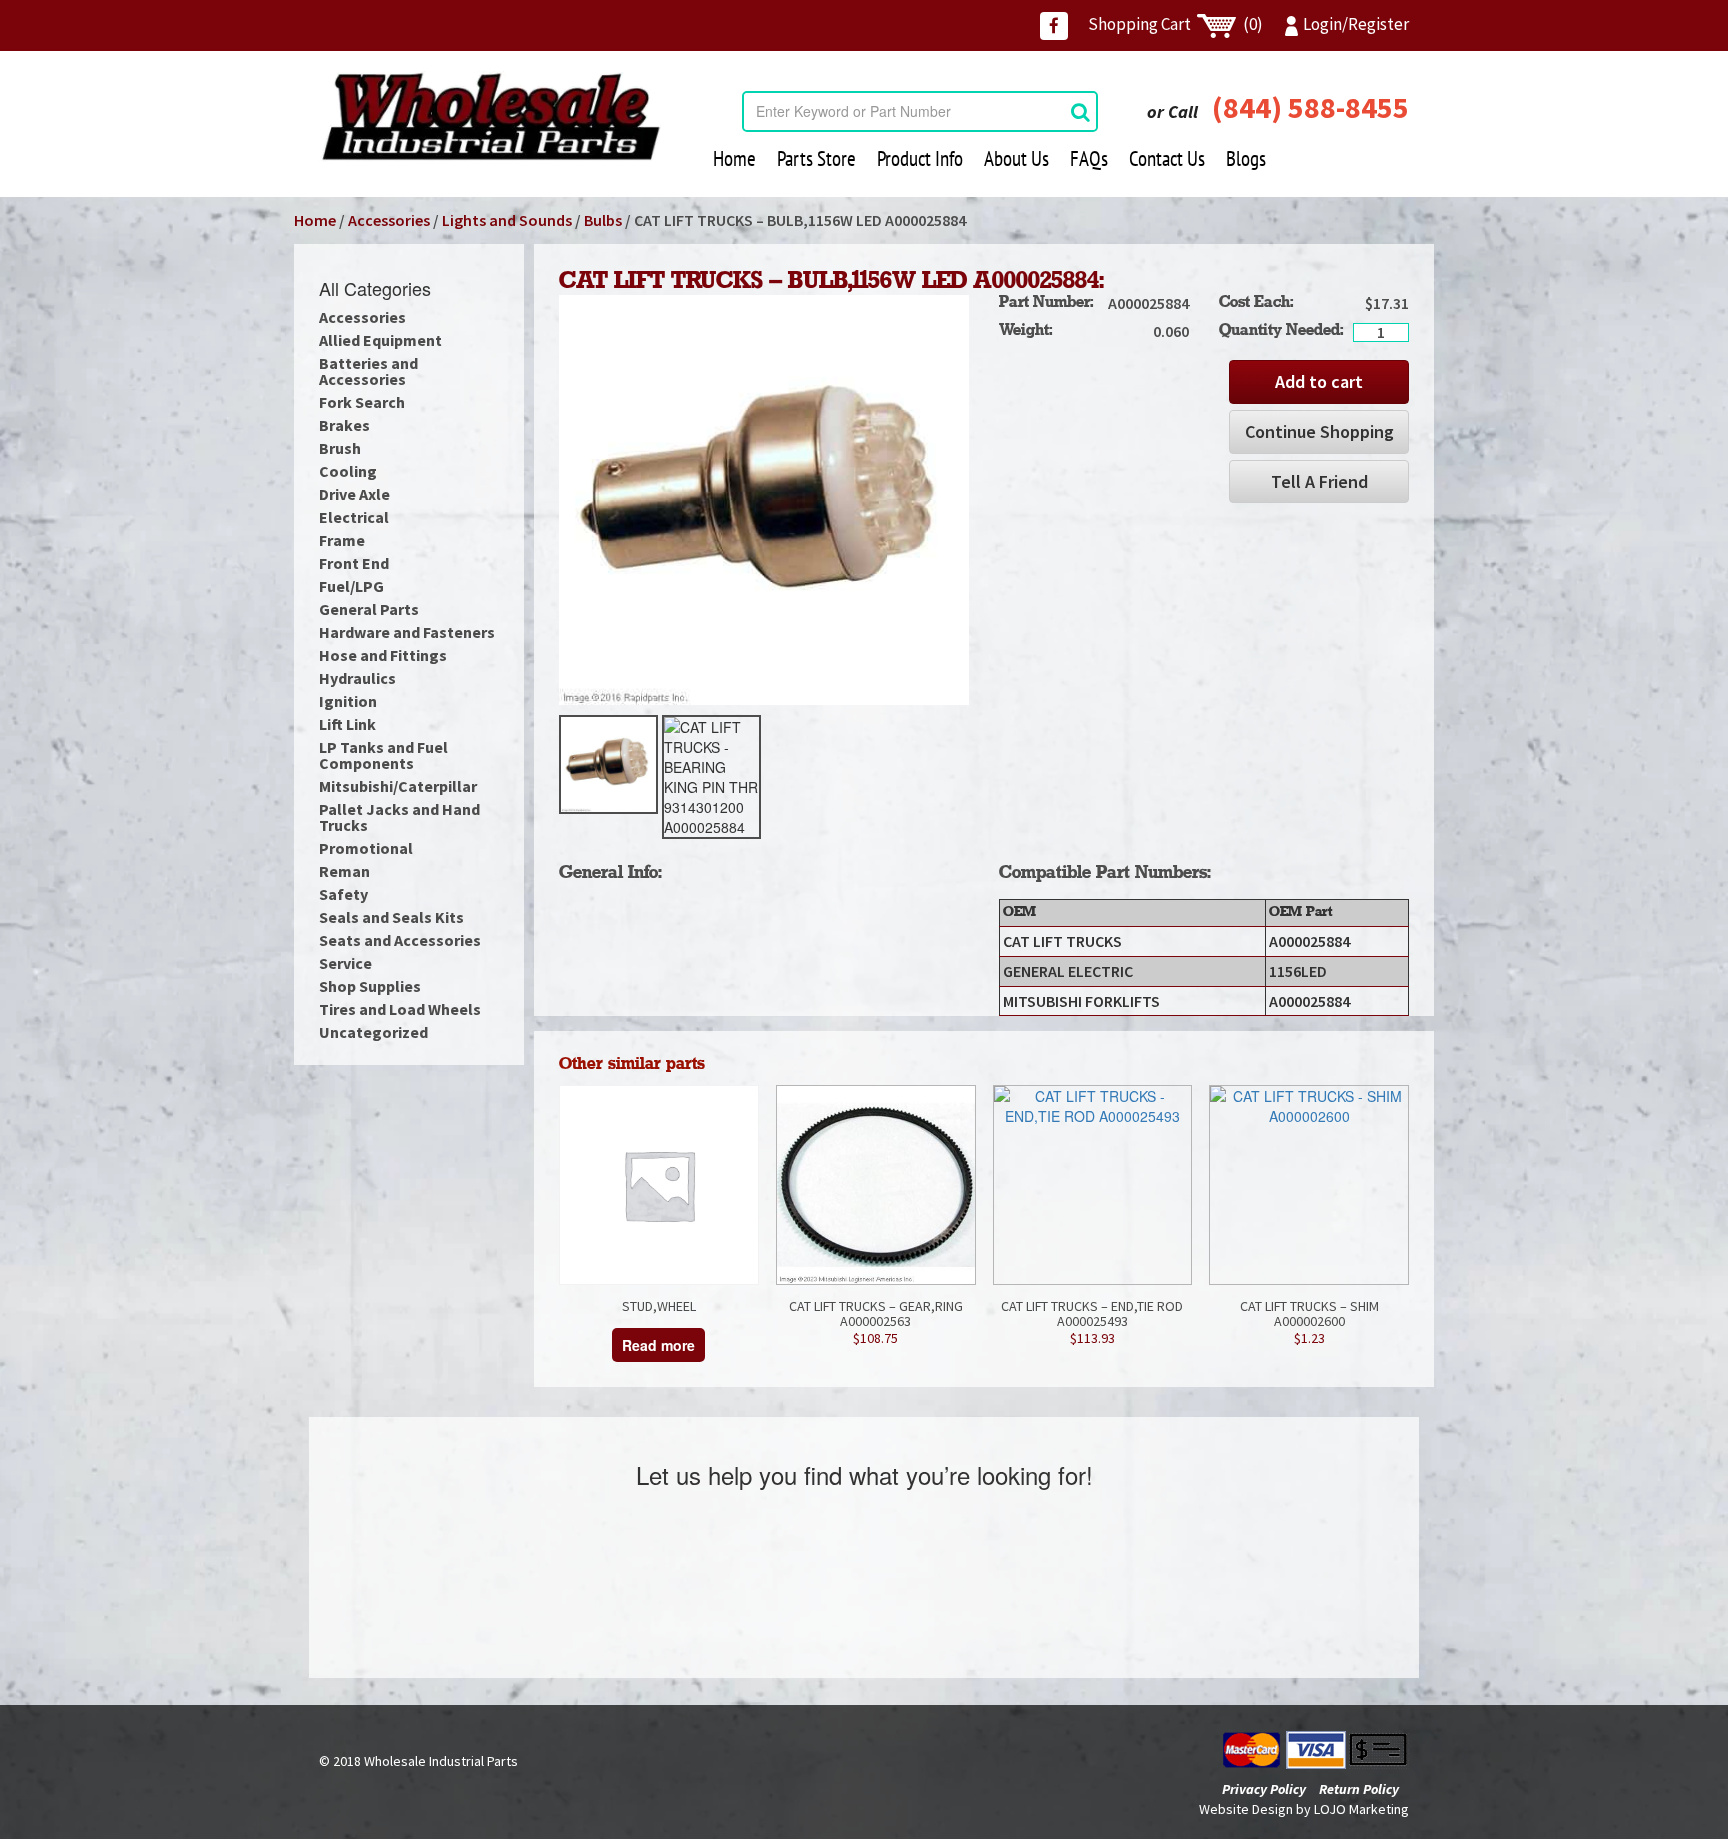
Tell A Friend (1319, 481)
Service (345, 963)
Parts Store (816, 158)
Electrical (354, 517)
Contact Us (1167, 158)
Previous (529, 777)
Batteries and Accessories (368, 371)
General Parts (369, 609)
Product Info (920, 158)
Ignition (348, 701)
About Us (1016, 158)
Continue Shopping (1319, 431)
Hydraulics (357, 678)
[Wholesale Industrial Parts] (490, 117)
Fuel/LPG (351, 586)
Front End (354, 563)
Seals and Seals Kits (391, 917)
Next (999, 777)
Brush (340, 448)
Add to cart (1319, 381)
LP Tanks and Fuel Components (383, 755)
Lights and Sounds (507, 220)
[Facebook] (1054, 26)
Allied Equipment (380, 340)
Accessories (389, 220)
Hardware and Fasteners (407, 632)
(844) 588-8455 (1310, 107)
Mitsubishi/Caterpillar (398, 786)
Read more (658, 1345)
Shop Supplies (370, 986)
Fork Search (362, 402)
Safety (343, 894)
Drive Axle (354, 494)
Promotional (366, 848)
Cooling (348, 471)
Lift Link (347, 724)
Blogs (1246, 158)
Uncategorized (373, 1032)
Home (734, 158)
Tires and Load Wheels (400, 1009)
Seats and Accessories (400, 940)
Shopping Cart (1175, 24)
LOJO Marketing (1361, 1809)
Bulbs (603, 220)
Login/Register (1356, 24)
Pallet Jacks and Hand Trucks (399, 817)
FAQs (1089, 158)
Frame (342, 540)
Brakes (344, 425)
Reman (344, 871)
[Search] (1080, 111)
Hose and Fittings (383, 655)
